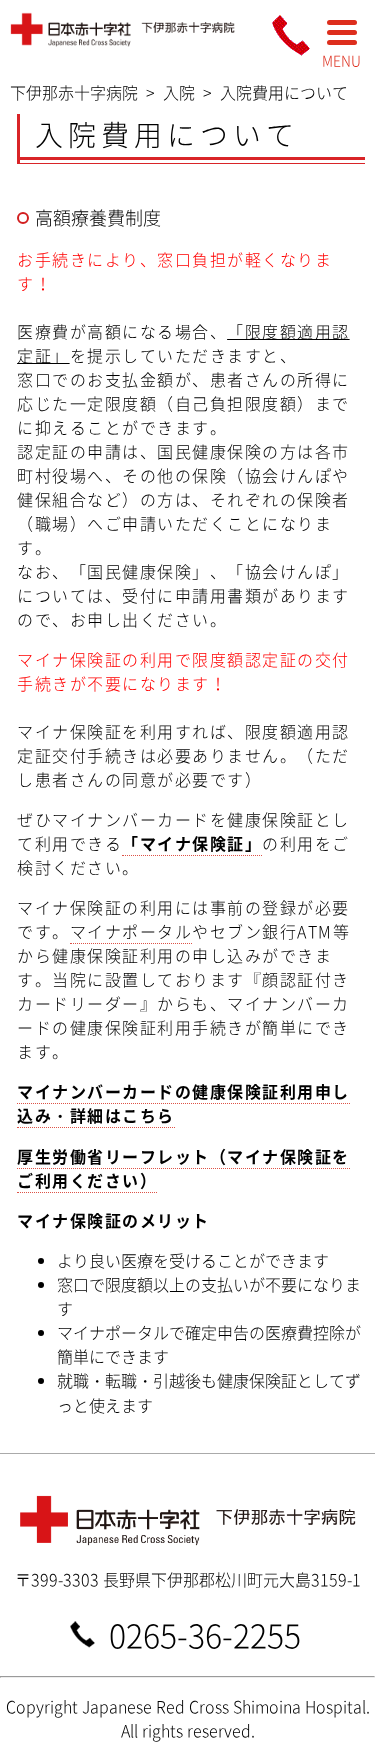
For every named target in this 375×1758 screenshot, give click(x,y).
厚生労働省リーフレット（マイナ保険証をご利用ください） (183, 1168)
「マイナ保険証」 (192, 843)
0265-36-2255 (205, 1633)
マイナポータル (131, 931)
